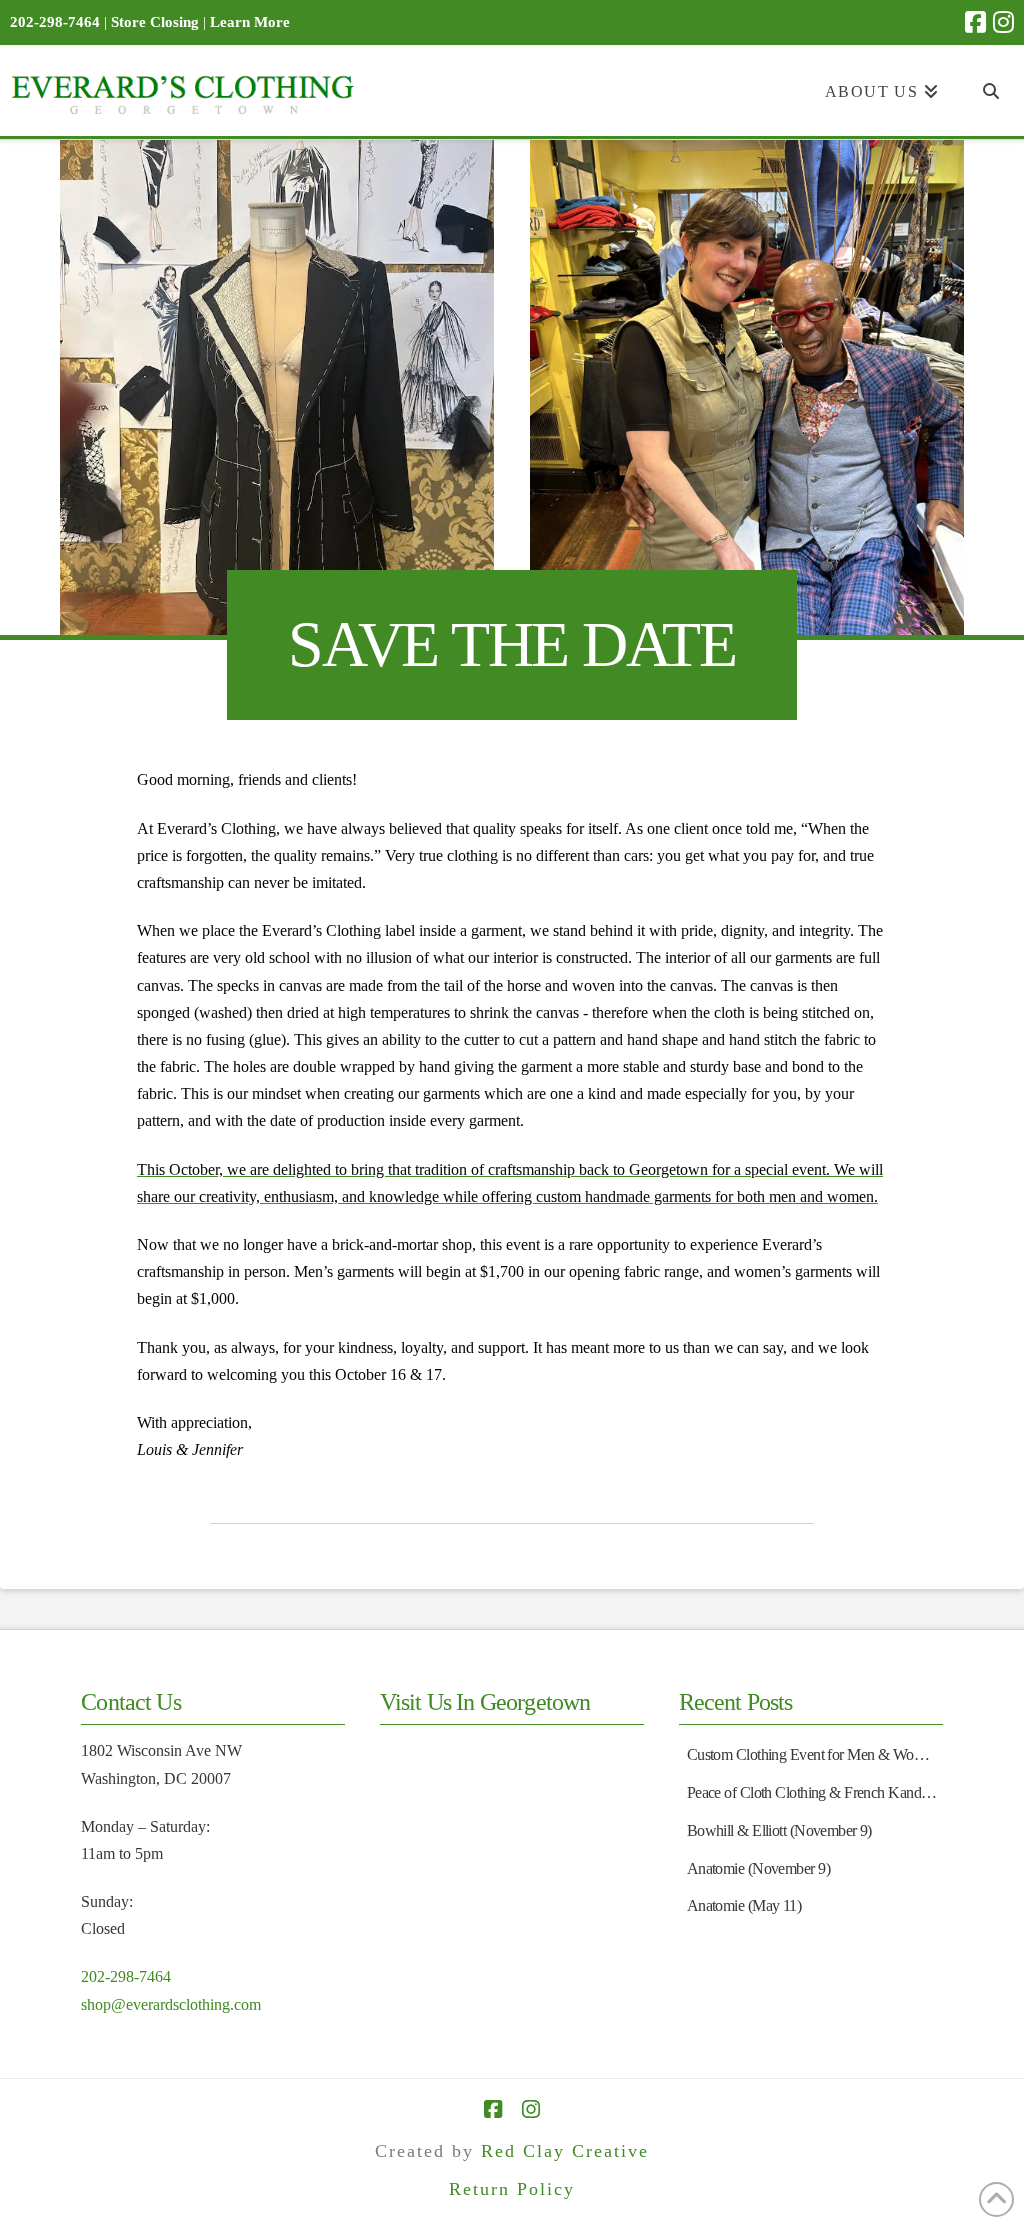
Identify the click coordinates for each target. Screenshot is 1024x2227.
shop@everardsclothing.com (171, 2004)
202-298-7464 (126, 1976)
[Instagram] (1003, 22)
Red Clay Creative (565, 2151)
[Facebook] (975, 22)
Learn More (250, 22)
